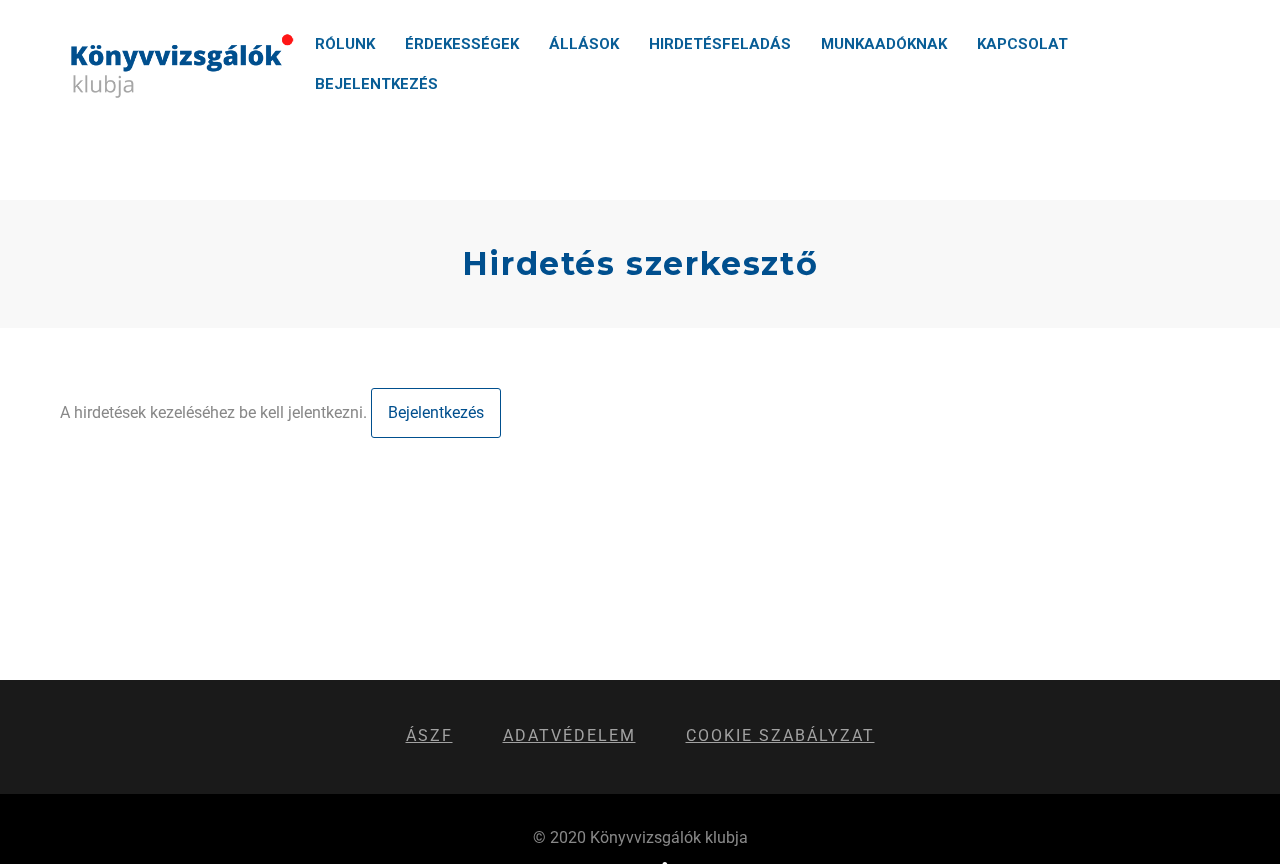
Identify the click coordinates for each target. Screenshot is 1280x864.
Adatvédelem (569, 735)
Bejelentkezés (376, 84)
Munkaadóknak (884, 44)
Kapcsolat (1022, 44)
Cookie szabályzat (780, 735)
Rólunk (345, 44)
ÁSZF (429, 735)
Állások (584, 44)
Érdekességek (462, 44)
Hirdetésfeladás (720, 44)
